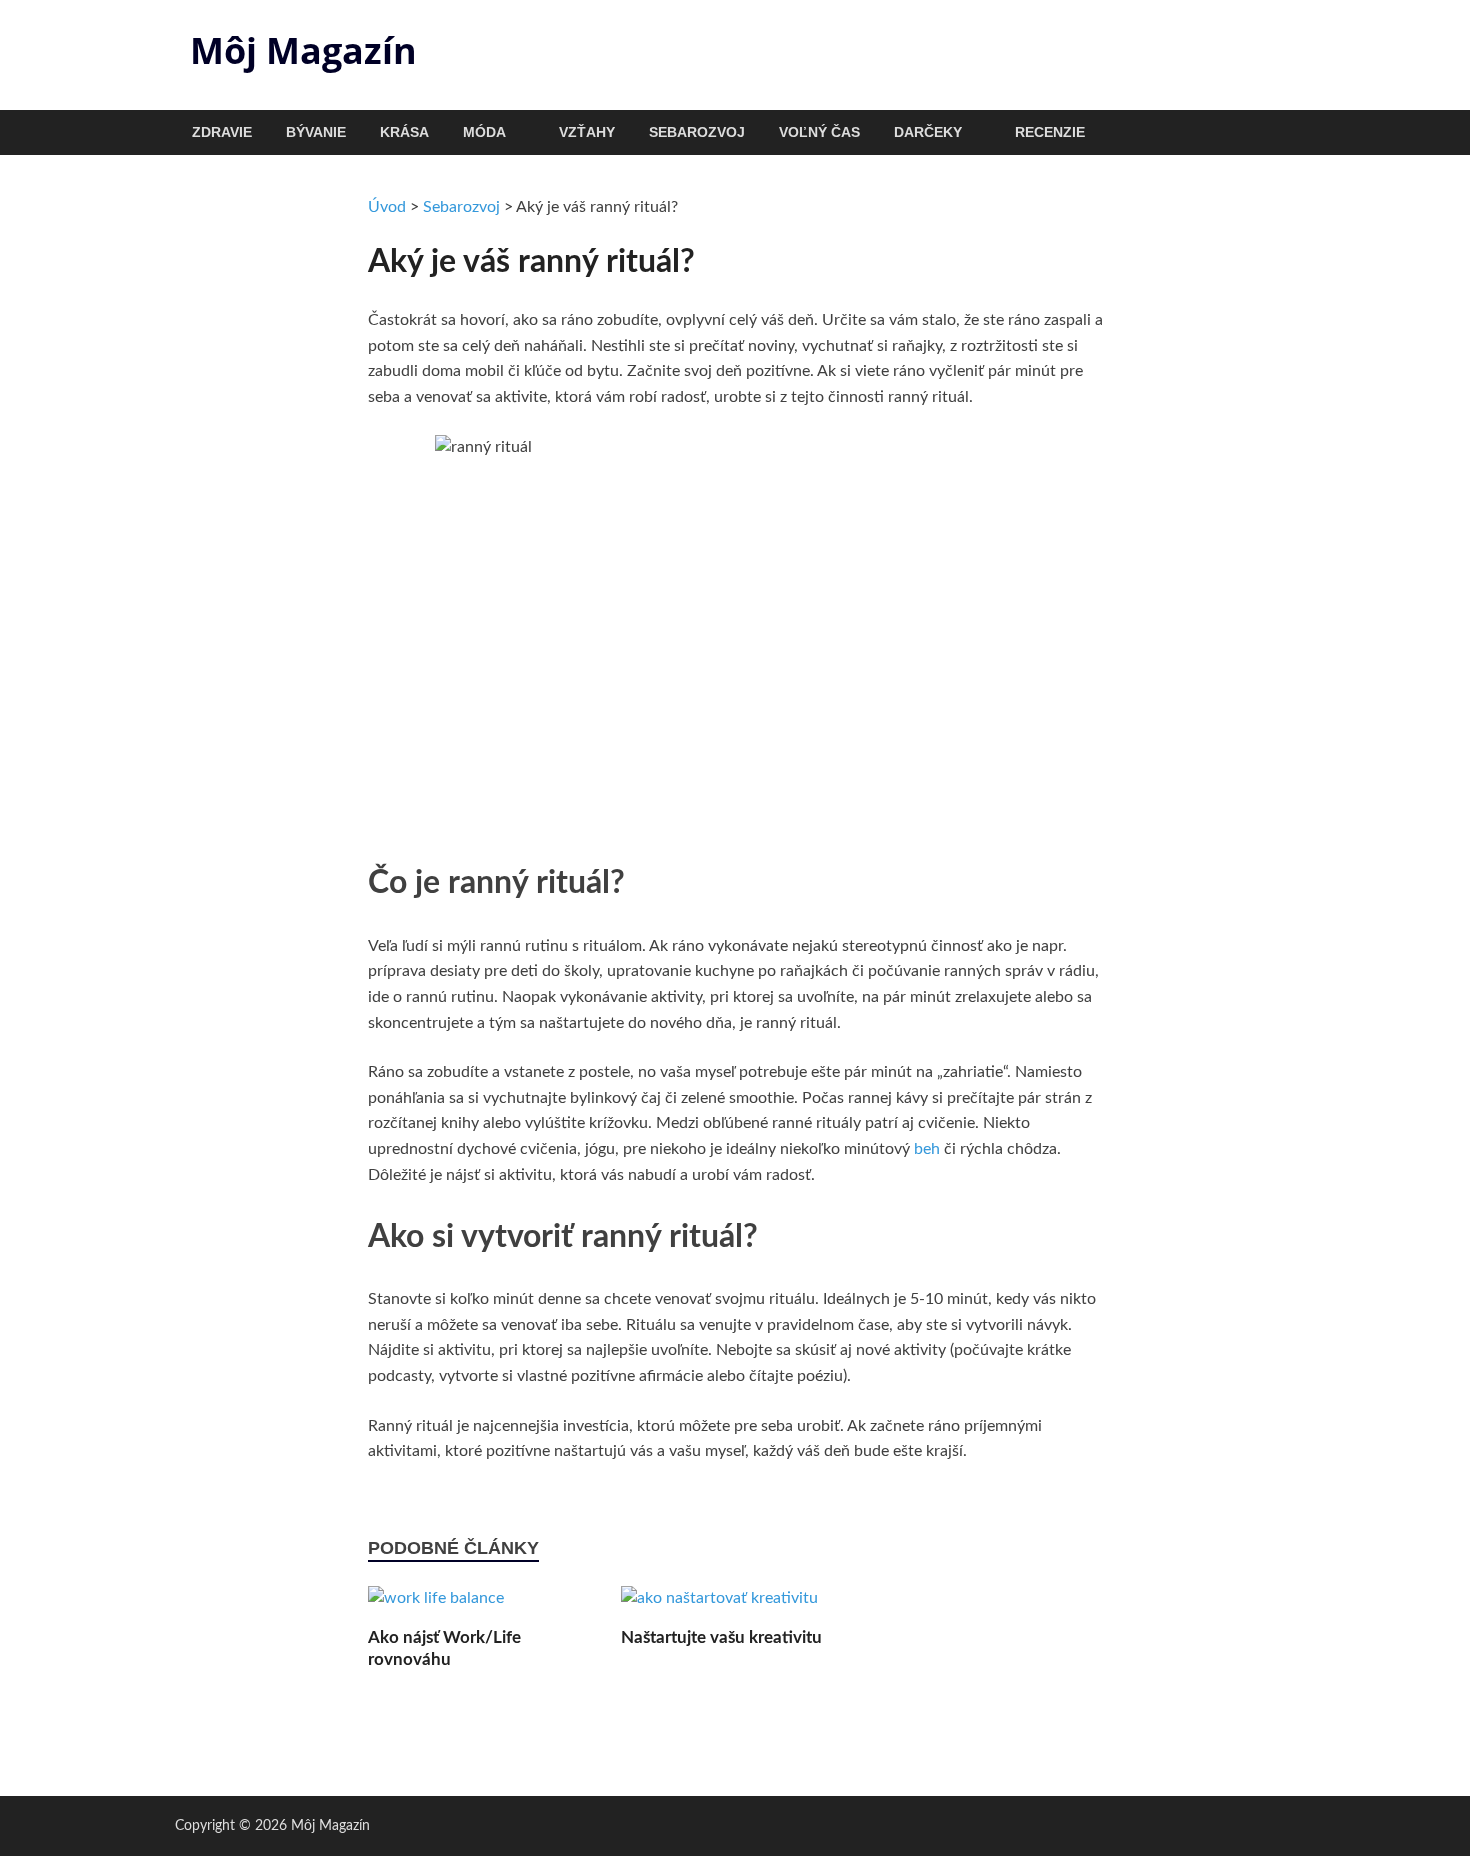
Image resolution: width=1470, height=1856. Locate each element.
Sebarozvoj (697, 132)
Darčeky (928, 132)
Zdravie (222, 132)
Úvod (387, 207)
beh (927, 1149)
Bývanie (316, 132)
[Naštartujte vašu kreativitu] (719, 1606)
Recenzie (1050, 132)
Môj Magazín (303, 50)
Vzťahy (587, 132)
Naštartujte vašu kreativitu (721, 1637)
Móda (484, 132)
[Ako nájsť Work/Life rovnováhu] (436, 1606)
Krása (404, 132)
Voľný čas (819, 132)
